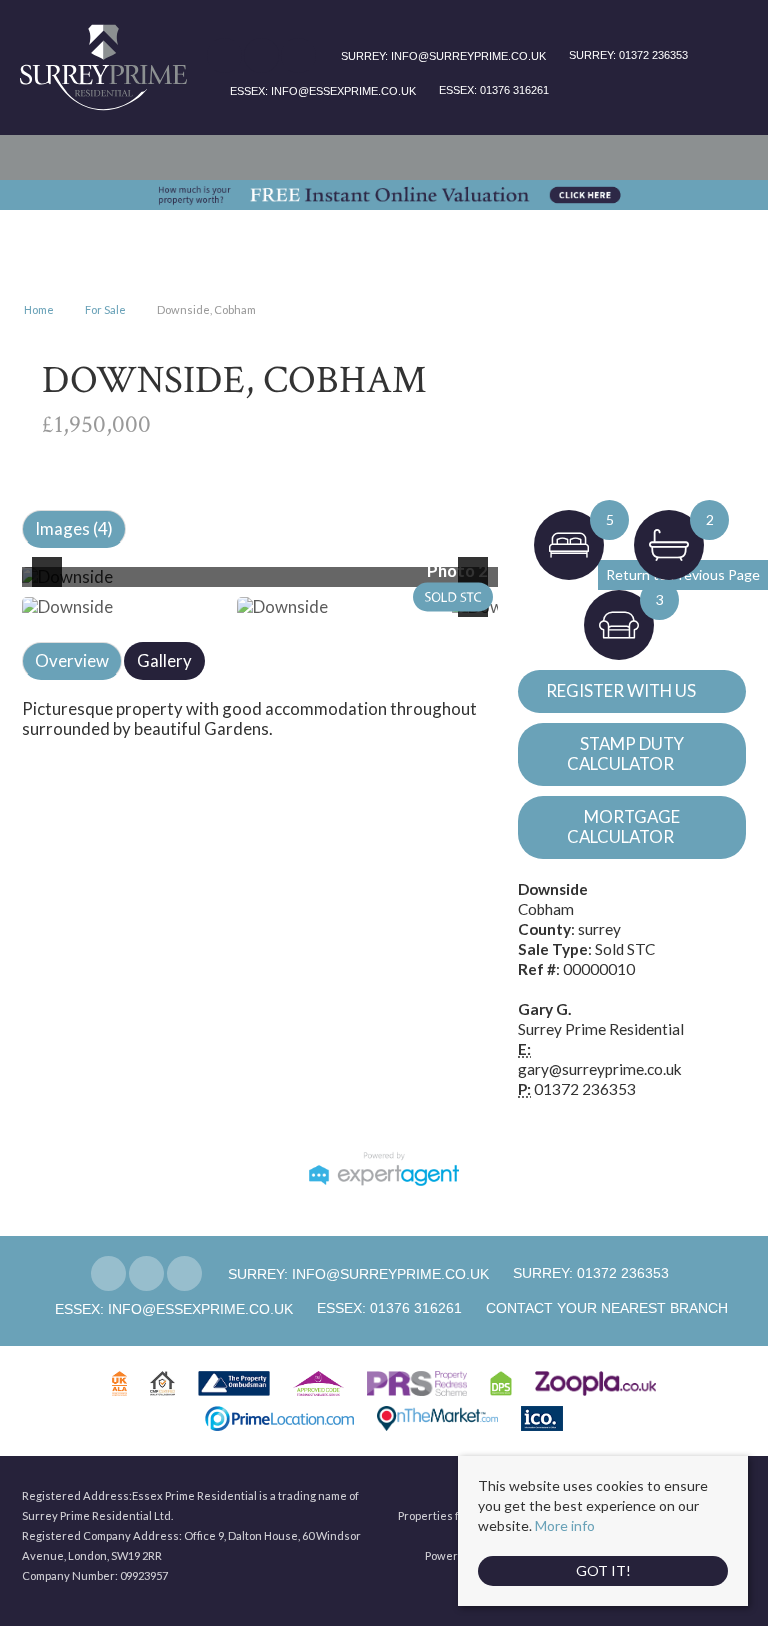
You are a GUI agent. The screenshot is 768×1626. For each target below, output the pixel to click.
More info (565, 1525)
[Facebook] (224, 56)
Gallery (164, 660)
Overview (72, 660)
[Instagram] (298, 56)
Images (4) (74, 528)
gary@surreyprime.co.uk (600, 1069)
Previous (51, 585)
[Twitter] (261, 56)
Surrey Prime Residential (601, 1029)
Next (477, 585)
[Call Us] (566, 55)
